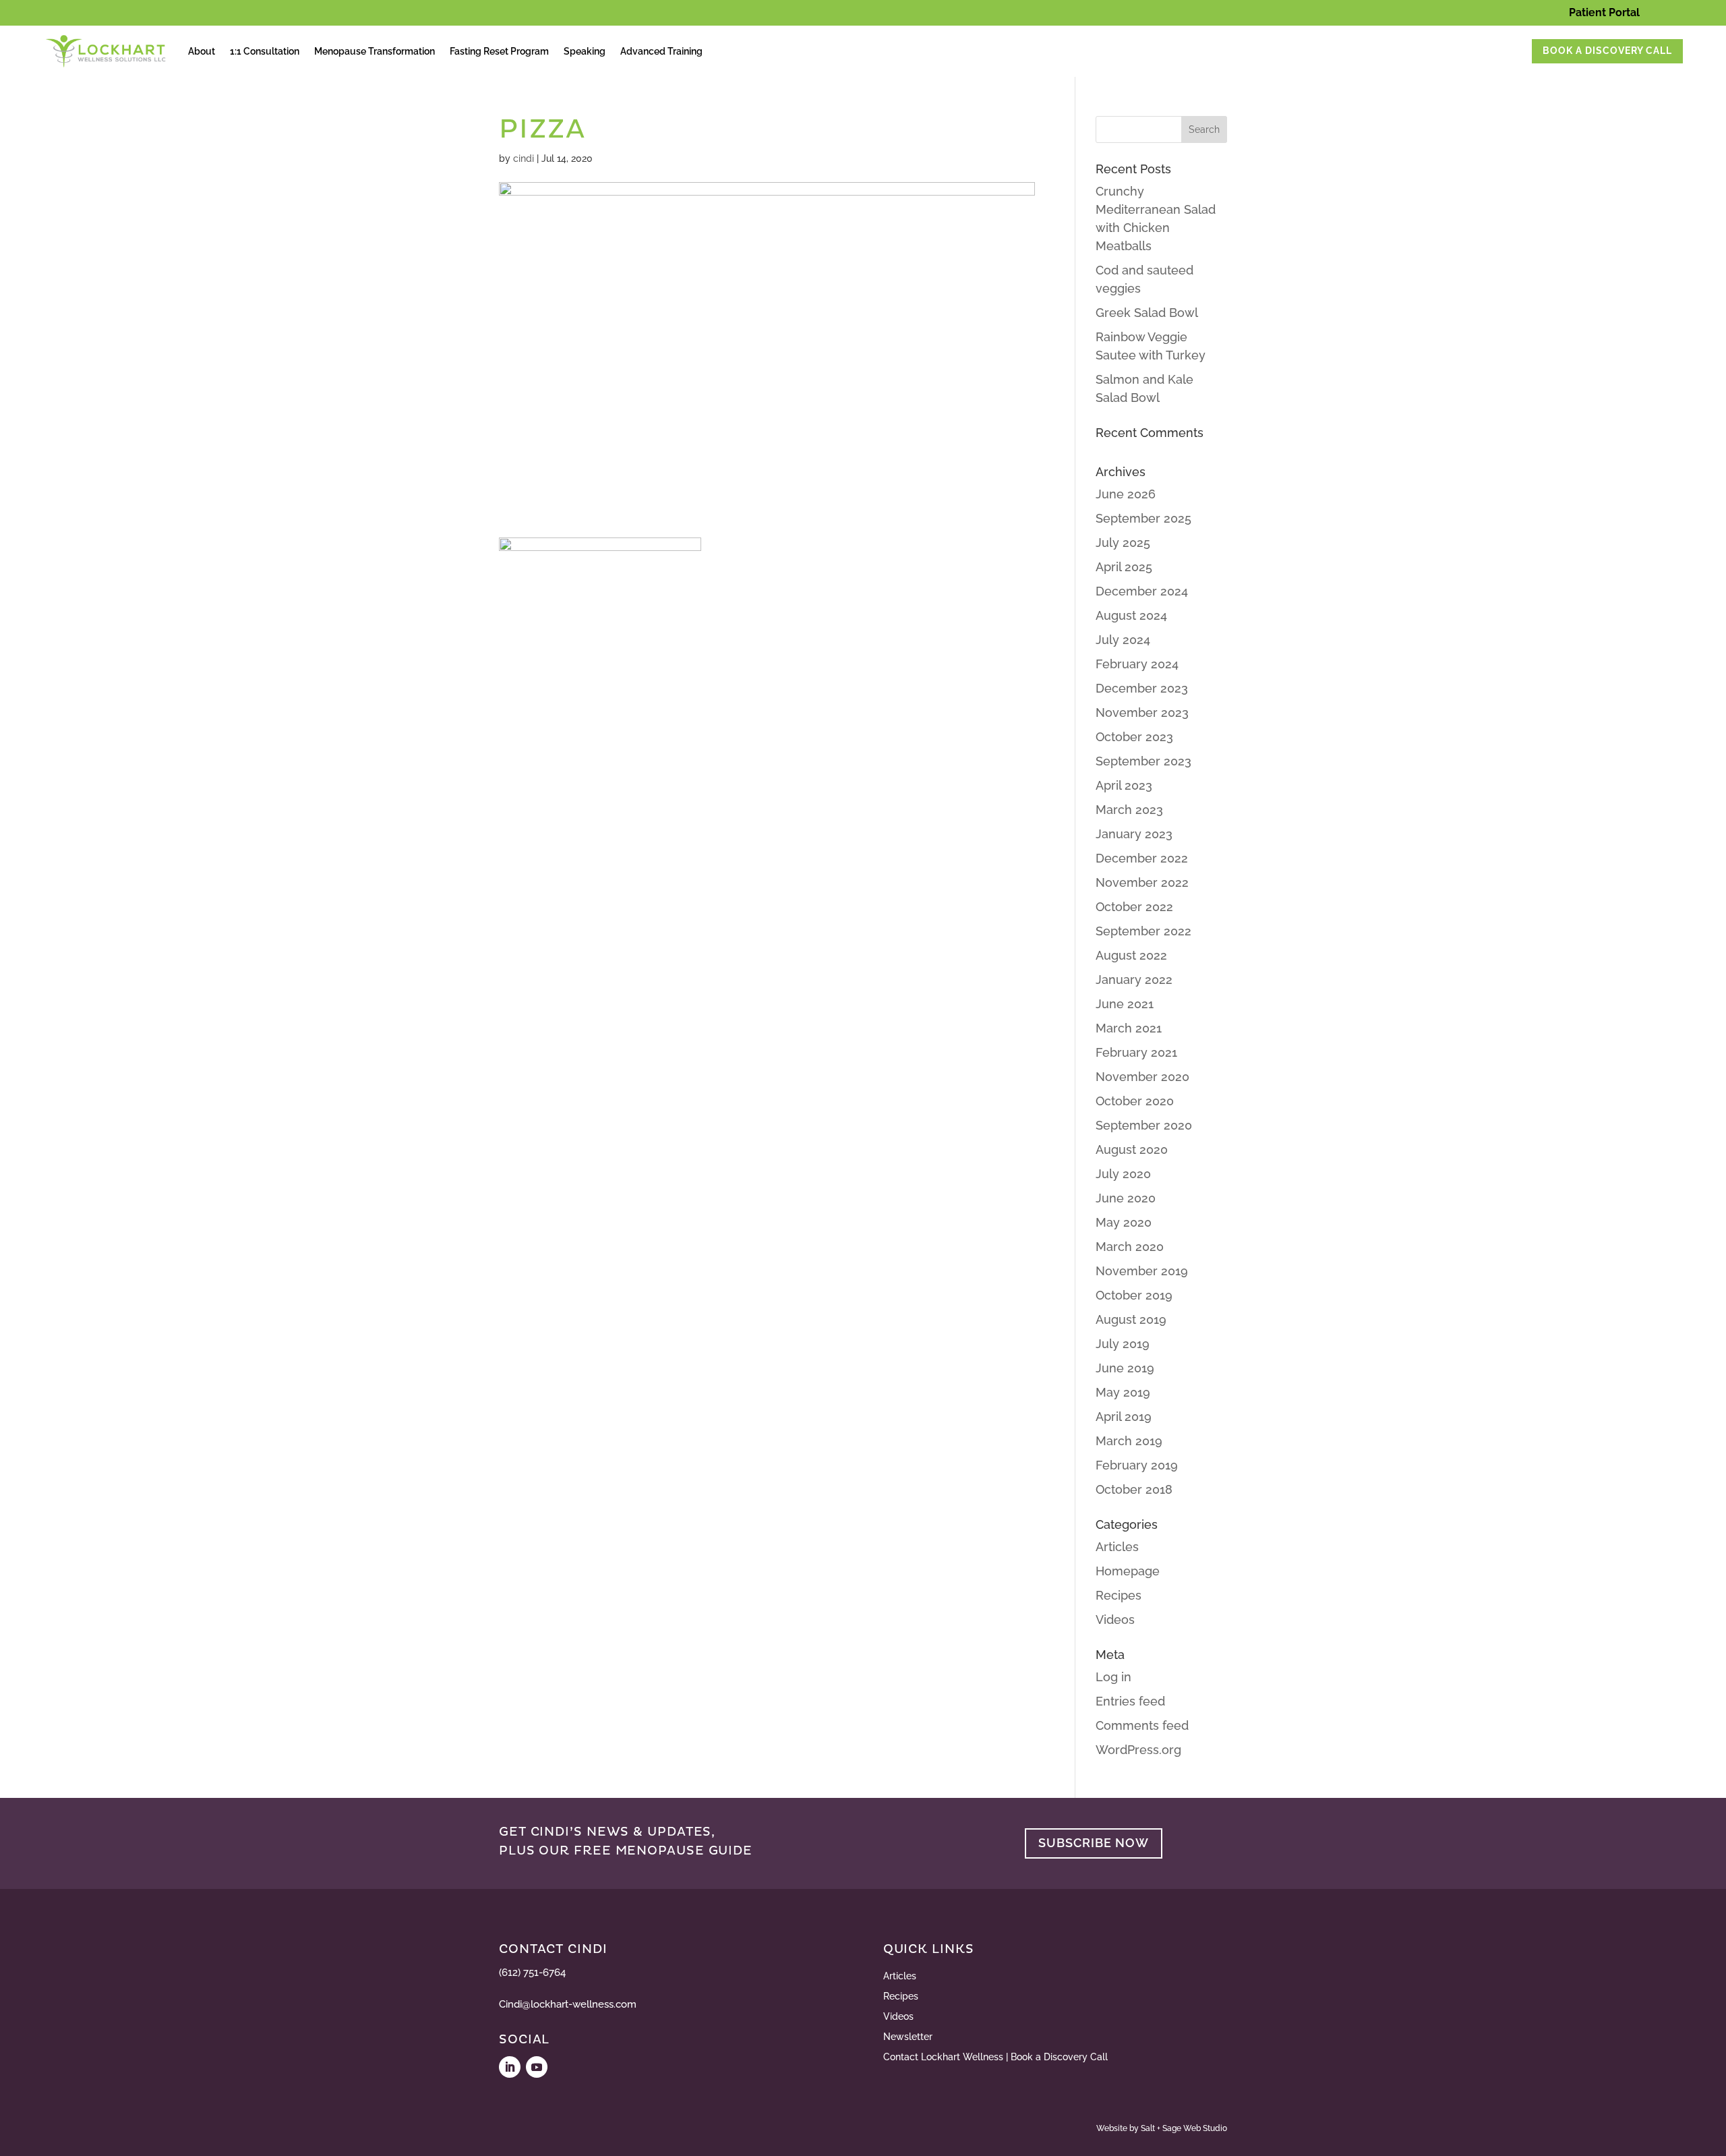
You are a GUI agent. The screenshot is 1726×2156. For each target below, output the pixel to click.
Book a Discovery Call (1607, 51)
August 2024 (1131, 615)
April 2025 (1124, 567)
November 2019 (1142, 1271)
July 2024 (1123, 640)
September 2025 (1143, 518)
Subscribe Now (1094, 1843)
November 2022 (1142, 882)
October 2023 (1134, 737)
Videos (1115, 1620)
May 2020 (1124, 1222)
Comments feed (1142, 1725)
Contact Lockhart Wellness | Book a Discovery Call (995, 2057)
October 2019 (1134, 1295)
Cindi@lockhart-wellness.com (568, 2004)
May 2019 (1123, 1392)
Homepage (1128, 1571)
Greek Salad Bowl (1147, 313)
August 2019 (1131, 1319)
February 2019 (1137, 1465)
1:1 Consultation (265, 51)
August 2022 (1131, 955)
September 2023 (1143, 761)
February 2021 (1136, 1052)
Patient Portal (1604, 12)
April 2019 (1124, 1417)
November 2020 (1142, 1077)
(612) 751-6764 (532, 1973)
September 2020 (1144, 1125)
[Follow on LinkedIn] (510, 2067)
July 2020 (1123, 1174)
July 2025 (1123, 543)
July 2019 (1123, 1344)
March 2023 (1129, 810)
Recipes (1119, 1595)
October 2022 (1134, 907)
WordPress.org (1138, 1750)
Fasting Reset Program (499, 51)
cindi (524, 158)
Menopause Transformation (375, 51)
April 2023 (1124, 785)
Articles (1117, 1547)
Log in (1113, 1677)
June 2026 (1126, 494)
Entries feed (1130, 1701)
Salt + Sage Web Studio (1184, 2128)
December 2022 (1142, 858)
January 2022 (1134, 980)
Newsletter (908, 2037)
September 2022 (1143, 931)
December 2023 (1142, 688)
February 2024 (1137, 664)
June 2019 (1125, 1368)
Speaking (585, 51)
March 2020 (1130, 1247)
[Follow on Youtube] (537, 2067)
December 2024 (1142, 591)
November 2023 (1142, 712)
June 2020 (1126, 1198)
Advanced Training (661, 51)
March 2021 (1129, 1028)
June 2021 (1125, 1004)
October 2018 (1134, 1489)
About (202, 51)
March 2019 (1129, 1441)
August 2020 (1132, 1149)
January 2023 (1134, 834)
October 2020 (1135, 1101)
